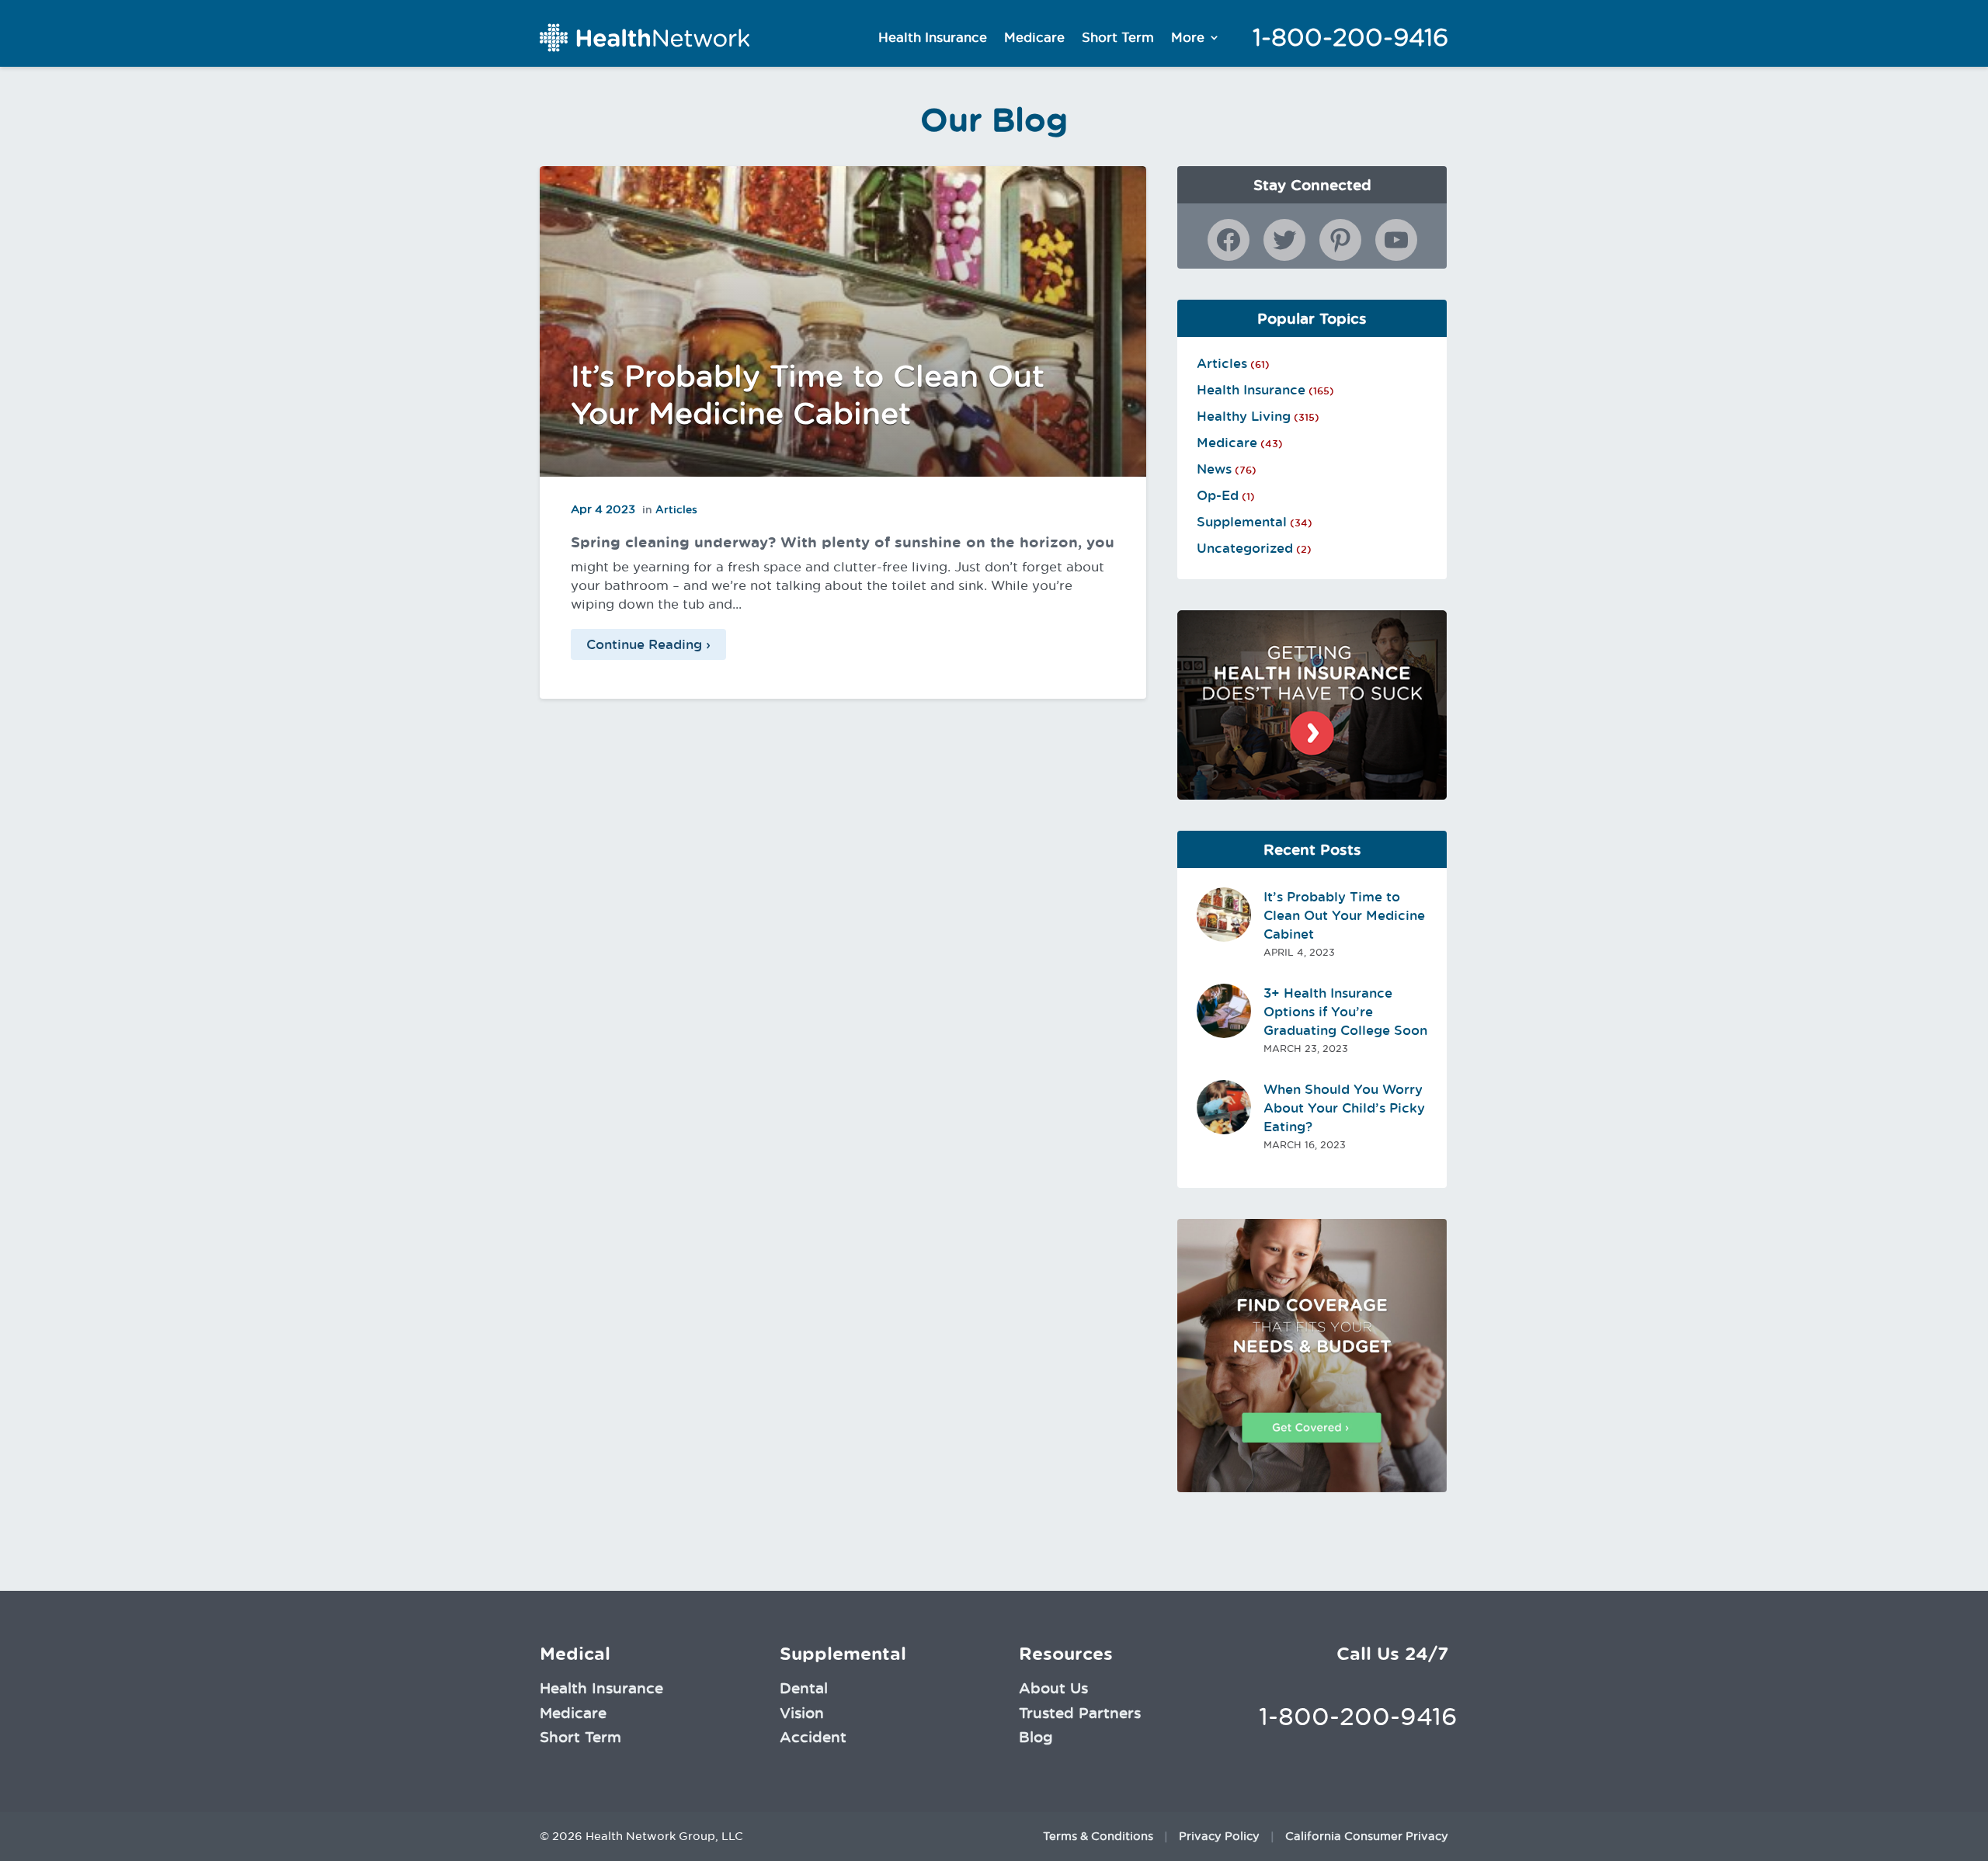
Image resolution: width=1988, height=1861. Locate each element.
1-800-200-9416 (1350, 37)
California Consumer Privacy (1367, 1836)
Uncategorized (1245, 548)
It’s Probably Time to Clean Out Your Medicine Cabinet (1344, 915)
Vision (802, 1713)
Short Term (1118, 37)
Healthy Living (1244, 416)
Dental (804, 1688)
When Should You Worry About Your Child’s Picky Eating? (1344, 1108)
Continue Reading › (648, 644)
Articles (676, 509)
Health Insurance (933, 37)
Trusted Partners (1080, 1713)
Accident (813, 1737)
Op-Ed (1218, 495)
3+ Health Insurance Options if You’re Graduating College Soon (1345, 1012)
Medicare (1034, 37)
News (1214, 469)
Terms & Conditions (1098, 1836)
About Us (1053, 1688)
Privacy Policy (1219, 1836)
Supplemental (1242, 522)
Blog (1036, 1737)
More (1188, 37)
